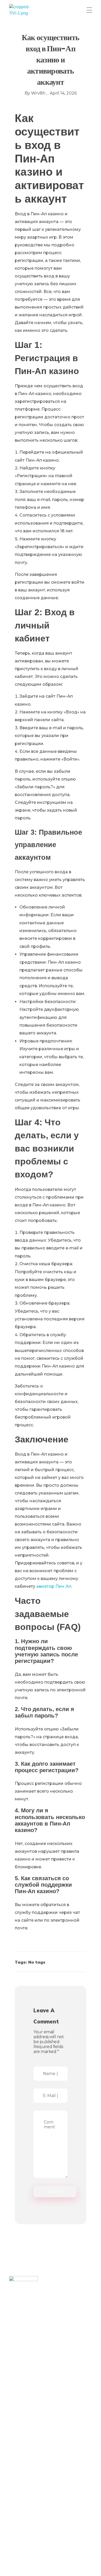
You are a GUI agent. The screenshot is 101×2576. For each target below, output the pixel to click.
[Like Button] (76, 1963)
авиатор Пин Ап (54, 1586)
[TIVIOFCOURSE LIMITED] (23, 10)
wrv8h (39, 93)
